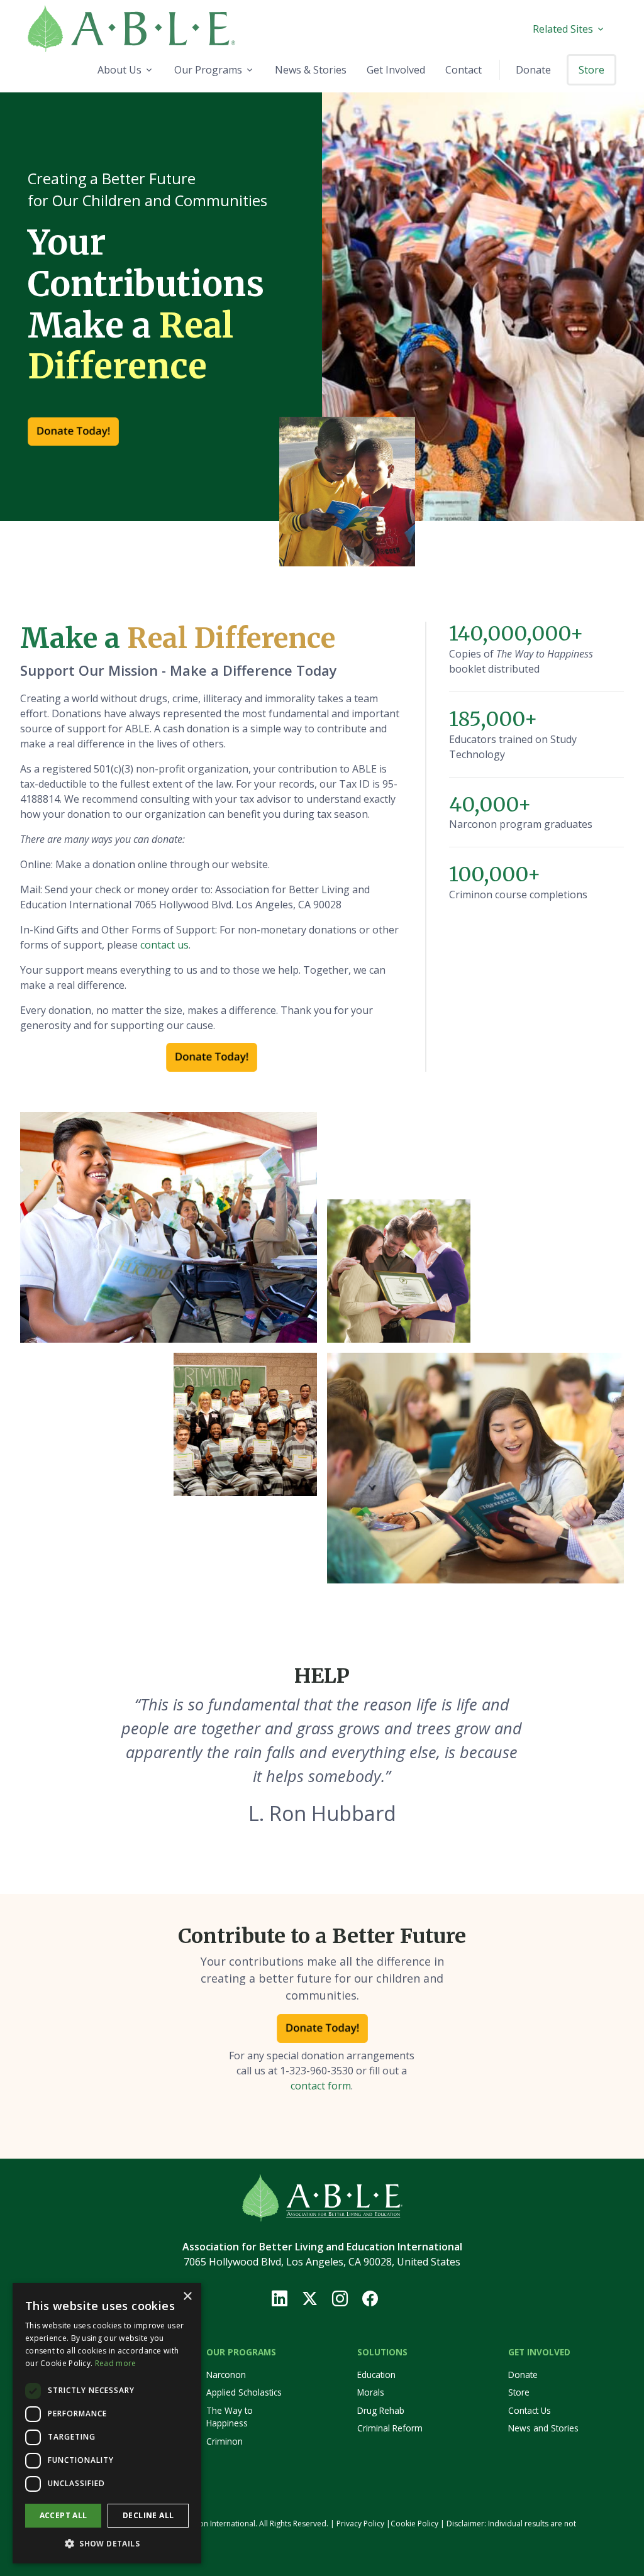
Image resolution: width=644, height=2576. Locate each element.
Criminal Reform (390, 2428)
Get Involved (539, 2352)
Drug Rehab (381, 2410)
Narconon (226, 2375)
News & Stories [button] (311, 70)
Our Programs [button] (208, 70)
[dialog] (107, 2423)
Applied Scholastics (244, 2392)
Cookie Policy (414, 2524)
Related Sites (563, 29)
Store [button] (591, 70)
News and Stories (543, 2428)
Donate (523, 2375)
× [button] (187, 2297)
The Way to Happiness (230, 2417)
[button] (107, 2543)
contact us (164, 945)
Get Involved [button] (396, 70)
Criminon (225, 2441)
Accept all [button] (64, 2515)
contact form (321, 2086)
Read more (116, 2363)
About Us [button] (119, 70)
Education (376, 2375)
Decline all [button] (148, 2515)
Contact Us (530, 2410)
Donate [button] (533, 70)
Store (519, 2392)
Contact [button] (464, 70)
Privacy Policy (360, 2524)
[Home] (163, 29)
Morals (371, 2392)
